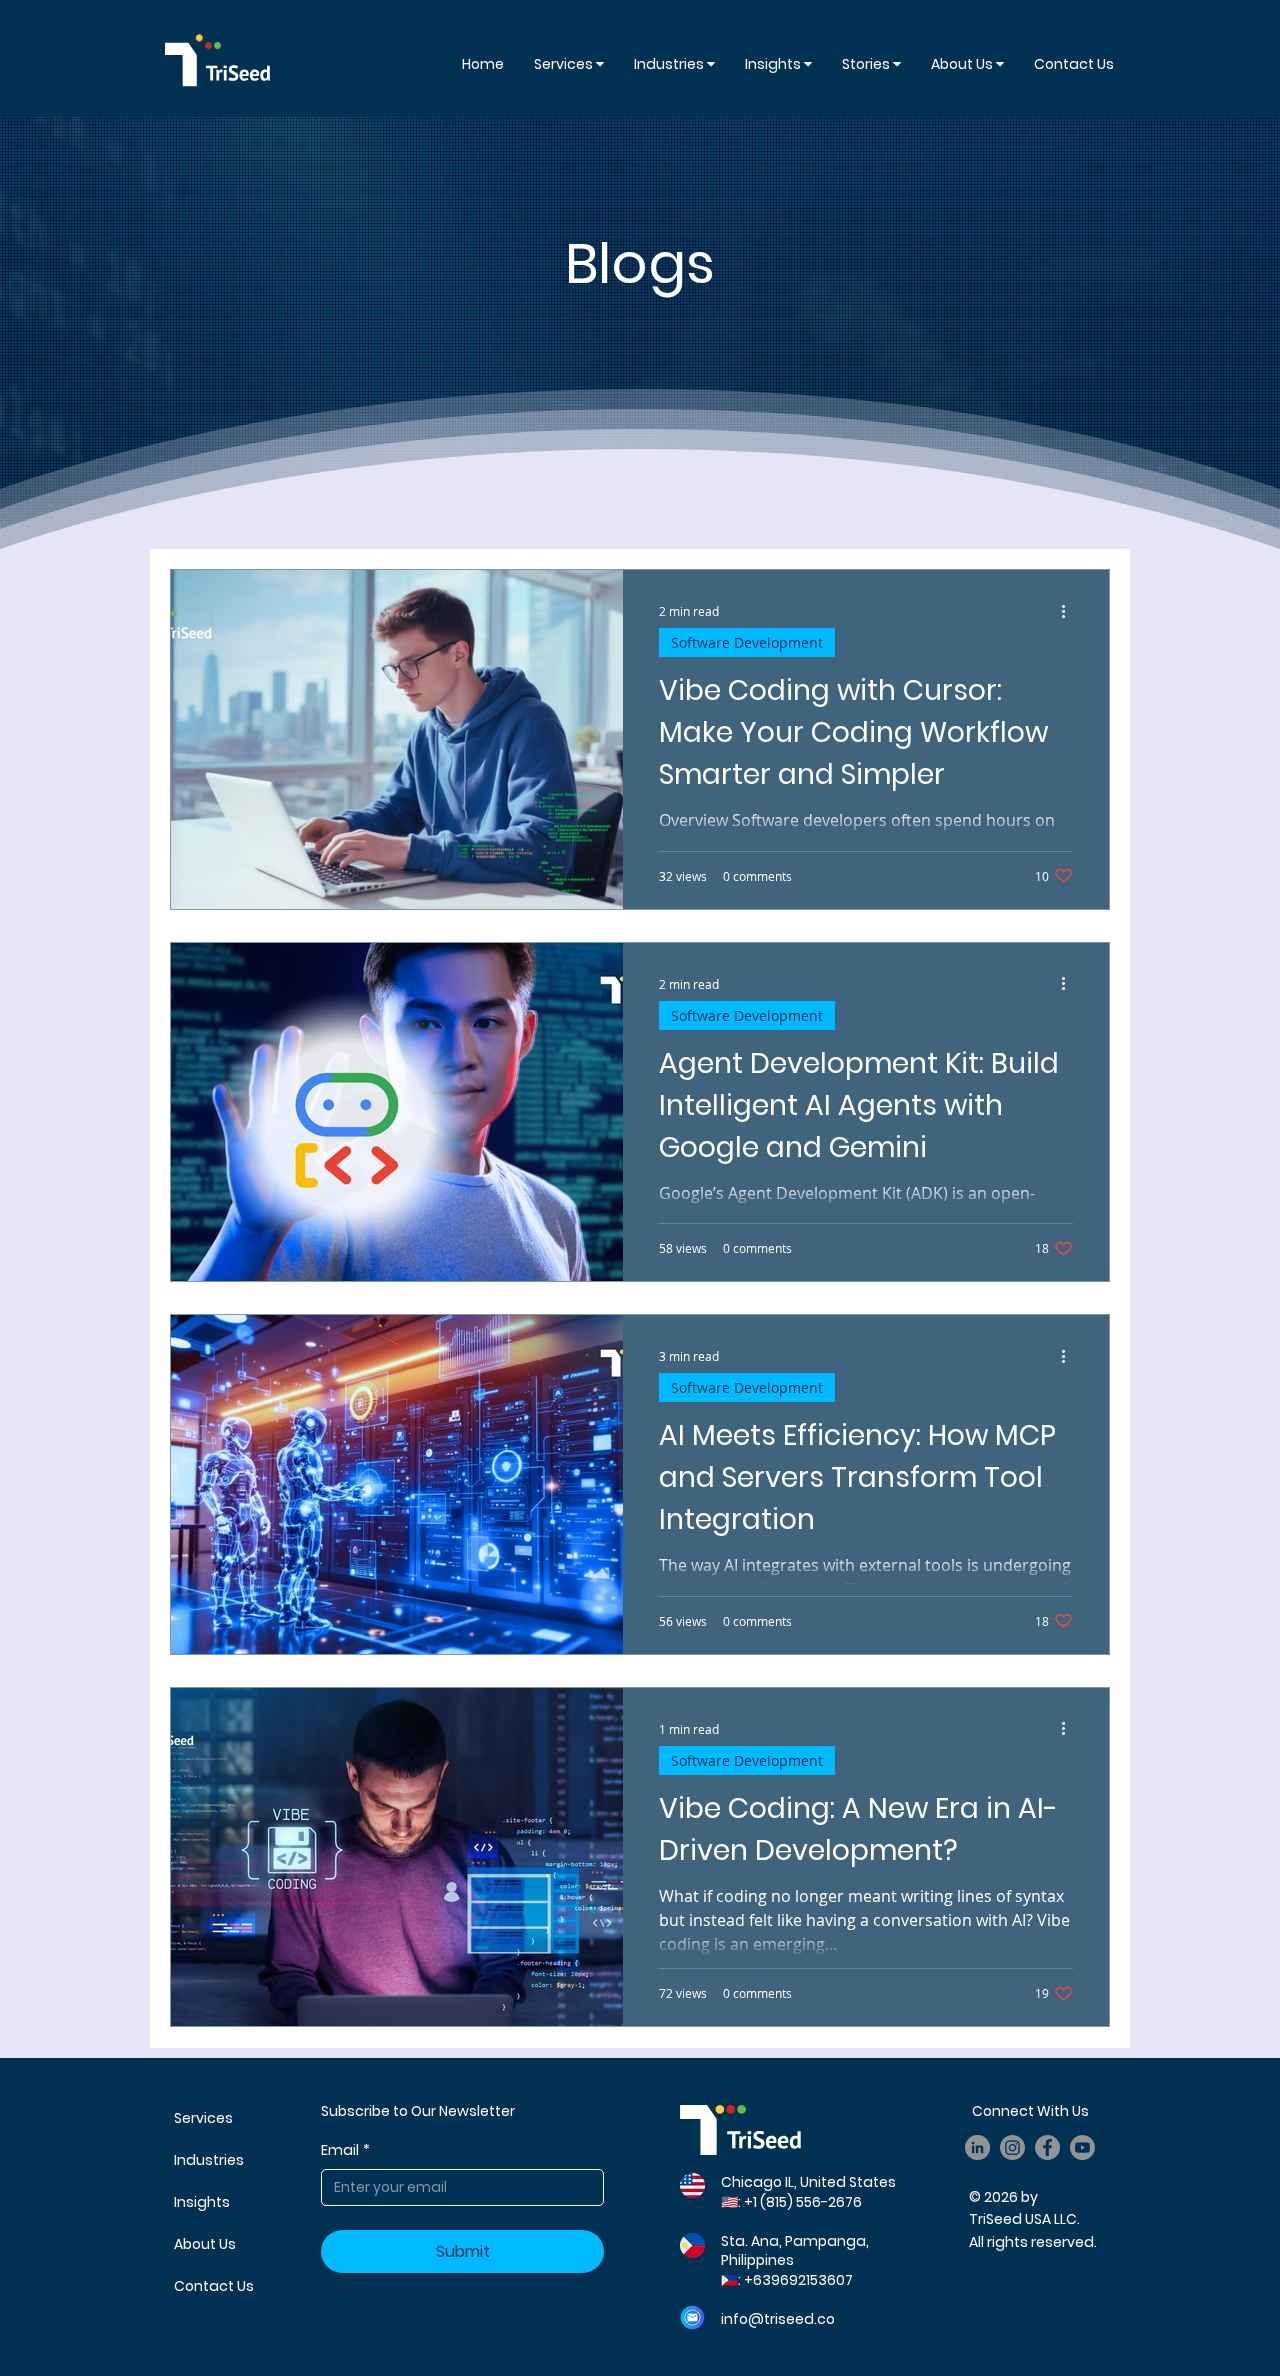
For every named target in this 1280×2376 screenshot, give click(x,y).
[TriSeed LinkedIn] (977, 2147)
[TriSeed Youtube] (1082, 2147)
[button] (778, 64)
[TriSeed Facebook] (1047, 2147)
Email (345, 2150)
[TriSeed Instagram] (1012, 2147)
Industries (209, 2160)
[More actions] (1070, 611)
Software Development (747, 642)
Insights (202, 2202)
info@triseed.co (778, 2319)
